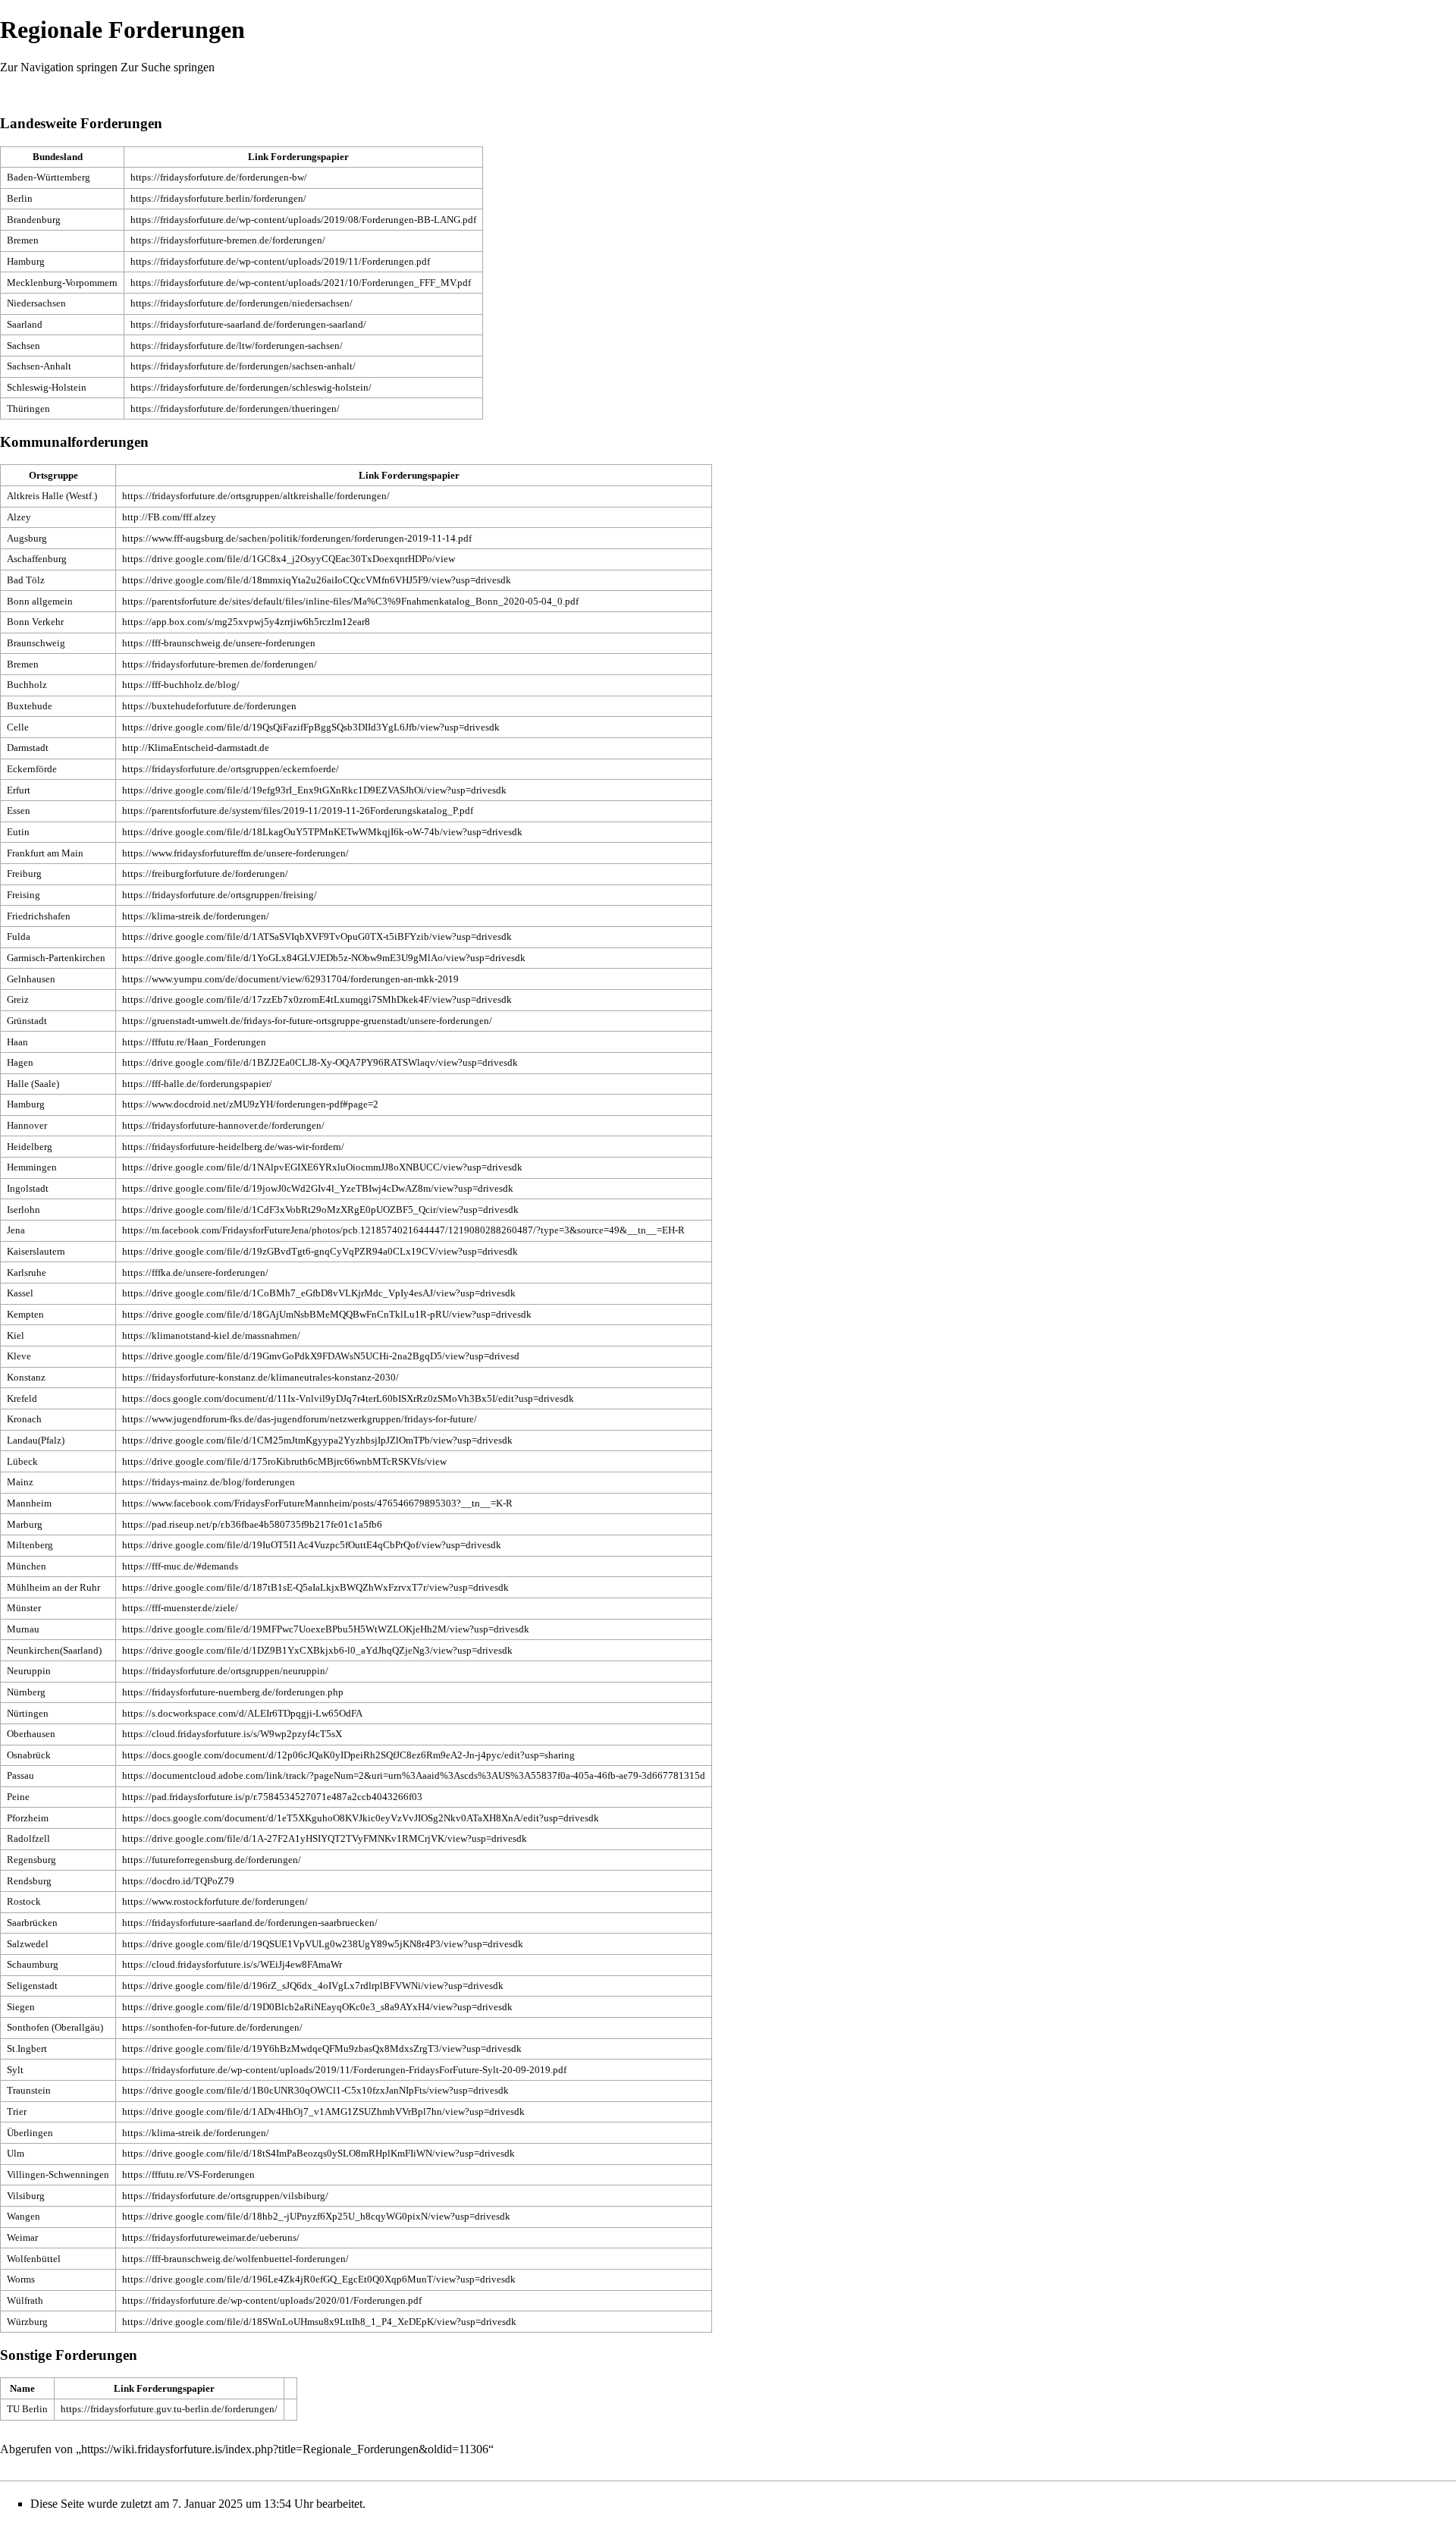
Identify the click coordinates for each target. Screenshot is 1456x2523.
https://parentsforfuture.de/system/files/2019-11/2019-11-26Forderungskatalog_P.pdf (298, 811)
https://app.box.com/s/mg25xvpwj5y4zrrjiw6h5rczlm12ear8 (246, 622)
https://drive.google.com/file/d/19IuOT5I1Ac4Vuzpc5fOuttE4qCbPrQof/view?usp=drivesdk (312, 1545)
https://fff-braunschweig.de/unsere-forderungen (219, 643)
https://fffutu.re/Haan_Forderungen (194, 1042)
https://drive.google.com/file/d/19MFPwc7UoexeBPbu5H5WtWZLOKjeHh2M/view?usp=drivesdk (326, 1629)
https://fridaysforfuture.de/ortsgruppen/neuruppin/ (225, 1671)
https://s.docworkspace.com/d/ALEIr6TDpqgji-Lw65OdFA (242, 1713)
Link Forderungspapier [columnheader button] (298, 157)
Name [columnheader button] (22, 2388)
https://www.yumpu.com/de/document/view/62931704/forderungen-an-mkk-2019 (290, 979)
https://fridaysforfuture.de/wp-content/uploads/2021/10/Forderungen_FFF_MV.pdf (301, 283)
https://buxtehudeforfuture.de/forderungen (209, 706)
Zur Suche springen (168, 67)
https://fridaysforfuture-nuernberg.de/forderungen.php (233, 1692)
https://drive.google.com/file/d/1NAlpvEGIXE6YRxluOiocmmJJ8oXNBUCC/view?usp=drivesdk (322, 1167)
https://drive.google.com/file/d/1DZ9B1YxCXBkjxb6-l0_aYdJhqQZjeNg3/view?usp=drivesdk (317, 1650)
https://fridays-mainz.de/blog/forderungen (209, 1482)
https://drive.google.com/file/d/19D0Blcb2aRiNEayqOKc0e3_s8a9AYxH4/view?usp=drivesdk (317, 2007)
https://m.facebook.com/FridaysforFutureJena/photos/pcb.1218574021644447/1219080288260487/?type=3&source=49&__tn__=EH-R (403, 1230)
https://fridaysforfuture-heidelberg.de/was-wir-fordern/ (233, 1147)
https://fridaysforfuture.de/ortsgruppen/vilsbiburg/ (225, 2196)
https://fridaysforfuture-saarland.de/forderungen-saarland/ (248, 324)
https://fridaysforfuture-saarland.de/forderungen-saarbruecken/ (250, 1923)
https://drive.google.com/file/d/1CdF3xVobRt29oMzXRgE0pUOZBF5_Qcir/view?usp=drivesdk (320, 1210)
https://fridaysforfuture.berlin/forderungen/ (218, 198)
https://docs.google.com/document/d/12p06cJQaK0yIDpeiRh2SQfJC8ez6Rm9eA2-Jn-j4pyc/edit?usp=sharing (348, 1755)
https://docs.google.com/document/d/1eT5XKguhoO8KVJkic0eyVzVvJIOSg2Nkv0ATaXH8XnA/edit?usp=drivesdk (361, 1818)
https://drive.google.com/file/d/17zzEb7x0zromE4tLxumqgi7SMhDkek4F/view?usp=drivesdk (317, 999)
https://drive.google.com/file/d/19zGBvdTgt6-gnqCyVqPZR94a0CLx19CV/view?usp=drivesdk (320, 1251)
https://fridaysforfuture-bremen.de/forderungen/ (228, 240)
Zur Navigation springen (59, 67)
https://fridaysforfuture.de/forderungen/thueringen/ (235, 408)
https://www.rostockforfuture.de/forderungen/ (215, 1901)
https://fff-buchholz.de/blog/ (181, 685)
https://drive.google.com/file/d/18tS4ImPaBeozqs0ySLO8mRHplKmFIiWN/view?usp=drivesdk (318, 2153)
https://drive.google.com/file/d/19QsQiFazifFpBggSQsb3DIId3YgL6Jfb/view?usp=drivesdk (311, 727)
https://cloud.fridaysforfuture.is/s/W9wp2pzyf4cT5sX (232, 1734)
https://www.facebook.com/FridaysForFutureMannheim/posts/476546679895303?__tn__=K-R (317, 1503)
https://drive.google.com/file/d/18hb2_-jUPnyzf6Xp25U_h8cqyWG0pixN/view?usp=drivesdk (316, 2216)
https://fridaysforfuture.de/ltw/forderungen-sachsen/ (237, 346)
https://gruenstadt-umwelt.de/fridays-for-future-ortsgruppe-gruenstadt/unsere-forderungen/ (307, 1021)
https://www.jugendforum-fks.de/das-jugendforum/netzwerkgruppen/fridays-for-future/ (300, 1419)
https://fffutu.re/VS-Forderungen (188, 2174)
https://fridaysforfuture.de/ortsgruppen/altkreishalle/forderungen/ (256, 496)
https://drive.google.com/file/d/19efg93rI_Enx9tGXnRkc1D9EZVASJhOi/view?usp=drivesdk (314, 790)
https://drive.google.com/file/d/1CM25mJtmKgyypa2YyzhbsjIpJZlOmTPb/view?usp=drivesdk (317, 1440)
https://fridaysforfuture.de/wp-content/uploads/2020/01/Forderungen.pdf (272, 2300)
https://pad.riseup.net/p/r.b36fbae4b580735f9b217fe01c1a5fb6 (252, 1524)
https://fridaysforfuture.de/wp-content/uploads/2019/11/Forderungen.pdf (280, 261)
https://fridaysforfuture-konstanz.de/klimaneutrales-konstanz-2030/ (260, 1377)
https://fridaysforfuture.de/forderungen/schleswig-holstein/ (251, 387)
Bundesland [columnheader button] (58, 157)
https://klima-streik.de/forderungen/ (196, 916)
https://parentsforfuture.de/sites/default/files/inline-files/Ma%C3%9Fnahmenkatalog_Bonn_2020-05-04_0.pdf (350, 601)
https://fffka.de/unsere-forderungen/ (195, 1272)
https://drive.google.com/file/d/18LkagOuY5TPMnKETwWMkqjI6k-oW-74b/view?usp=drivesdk (322, 832)
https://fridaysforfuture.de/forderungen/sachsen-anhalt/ (243, 366)
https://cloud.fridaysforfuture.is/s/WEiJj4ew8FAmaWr (232, 1964)
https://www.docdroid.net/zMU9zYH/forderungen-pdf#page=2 (250, 1104)
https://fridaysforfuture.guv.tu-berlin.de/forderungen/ (169, 2409)
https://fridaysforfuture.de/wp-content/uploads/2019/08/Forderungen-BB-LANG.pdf (303, 220)
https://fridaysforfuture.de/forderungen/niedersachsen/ (242, 303)
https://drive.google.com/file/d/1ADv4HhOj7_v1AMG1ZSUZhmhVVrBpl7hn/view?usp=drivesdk (323, 2111)
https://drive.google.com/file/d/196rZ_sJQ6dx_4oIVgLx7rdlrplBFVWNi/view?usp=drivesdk (313, 1986)
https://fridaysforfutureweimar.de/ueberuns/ (211, 2237)
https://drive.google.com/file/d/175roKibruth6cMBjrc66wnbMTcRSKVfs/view (284, 1461)
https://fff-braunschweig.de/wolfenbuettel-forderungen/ (235, 2259)
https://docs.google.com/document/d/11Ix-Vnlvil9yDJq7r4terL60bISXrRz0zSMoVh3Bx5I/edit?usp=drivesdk (348, 1398)
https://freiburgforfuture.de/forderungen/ (205, 873)
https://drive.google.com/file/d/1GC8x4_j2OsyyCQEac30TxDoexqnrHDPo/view (289, 559)
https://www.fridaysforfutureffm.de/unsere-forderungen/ (235, 853)
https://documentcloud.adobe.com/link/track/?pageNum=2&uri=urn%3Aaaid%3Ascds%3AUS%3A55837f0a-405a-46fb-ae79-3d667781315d (414, 1775)
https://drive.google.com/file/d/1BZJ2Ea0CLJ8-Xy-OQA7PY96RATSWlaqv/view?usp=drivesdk (320, 1062)
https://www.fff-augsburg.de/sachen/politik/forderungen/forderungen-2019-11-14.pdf (297, 538)
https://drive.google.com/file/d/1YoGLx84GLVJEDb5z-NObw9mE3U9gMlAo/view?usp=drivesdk (324, 958)
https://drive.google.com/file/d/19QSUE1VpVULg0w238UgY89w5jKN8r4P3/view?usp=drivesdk (323, 1944)
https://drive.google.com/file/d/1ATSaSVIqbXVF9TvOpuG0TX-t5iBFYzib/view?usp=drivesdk (317, 936)
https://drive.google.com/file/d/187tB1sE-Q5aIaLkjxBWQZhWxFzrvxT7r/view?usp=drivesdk (315, 1587)
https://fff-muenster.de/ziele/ (180, 1608)
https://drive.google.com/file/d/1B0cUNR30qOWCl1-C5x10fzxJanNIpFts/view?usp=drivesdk (315, 2090)
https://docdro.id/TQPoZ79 (178, 1881)
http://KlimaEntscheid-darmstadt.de (196, 748)
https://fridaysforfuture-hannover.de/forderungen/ (223, 1125)
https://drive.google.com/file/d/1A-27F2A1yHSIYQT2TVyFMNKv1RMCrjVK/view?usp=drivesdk (325, 1838)
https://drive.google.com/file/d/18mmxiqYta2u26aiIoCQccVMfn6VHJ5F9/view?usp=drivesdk (317, 580)
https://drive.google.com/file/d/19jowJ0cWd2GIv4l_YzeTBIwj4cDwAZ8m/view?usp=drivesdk (318, 1188)
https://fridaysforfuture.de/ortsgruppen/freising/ (220, 895)
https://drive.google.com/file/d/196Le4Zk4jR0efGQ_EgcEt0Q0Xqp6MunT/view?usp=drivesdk (319, 2279)
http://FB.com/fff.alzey (169, 517)
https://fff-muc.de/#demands (180, 1566)
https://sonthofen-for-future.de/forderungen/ (212, 2027)
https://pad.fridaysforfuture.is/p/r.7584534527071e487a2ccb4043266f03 (272, 1797)
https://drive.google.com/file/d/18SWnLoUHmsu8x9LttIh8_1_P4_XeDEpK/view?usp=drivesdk (319, 2322)
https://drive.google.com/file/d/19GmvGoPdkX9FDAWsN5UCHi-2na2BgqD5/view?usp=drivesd (321, 1356)
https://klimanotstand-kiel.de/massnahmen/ (211, 1335)
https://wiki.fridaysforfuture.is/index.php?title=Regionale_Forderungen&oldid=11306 (285, 2449)
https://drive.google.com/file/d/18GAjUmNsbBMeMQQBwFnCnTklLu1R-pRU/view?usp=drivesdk (327, 1314)
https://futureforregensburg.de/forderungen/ (212, 1860)
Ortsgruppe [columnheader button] (53, 475)
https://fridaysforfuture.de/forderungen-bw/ (219, 177)
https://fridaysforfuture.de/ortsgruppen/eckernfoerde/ (231, 769)
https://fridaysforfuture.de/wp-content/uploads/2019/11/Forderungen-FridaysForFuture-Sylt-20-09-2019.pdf (344, 2070)
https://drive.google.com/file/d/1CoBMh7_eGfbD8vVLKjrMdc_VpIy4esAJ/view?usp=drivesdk (319, 1293)
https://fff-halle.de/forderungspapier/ (197, 1084)
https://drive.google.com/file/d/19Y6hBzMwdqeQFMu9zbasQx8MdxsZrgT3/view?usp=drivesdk (322, 2049)
